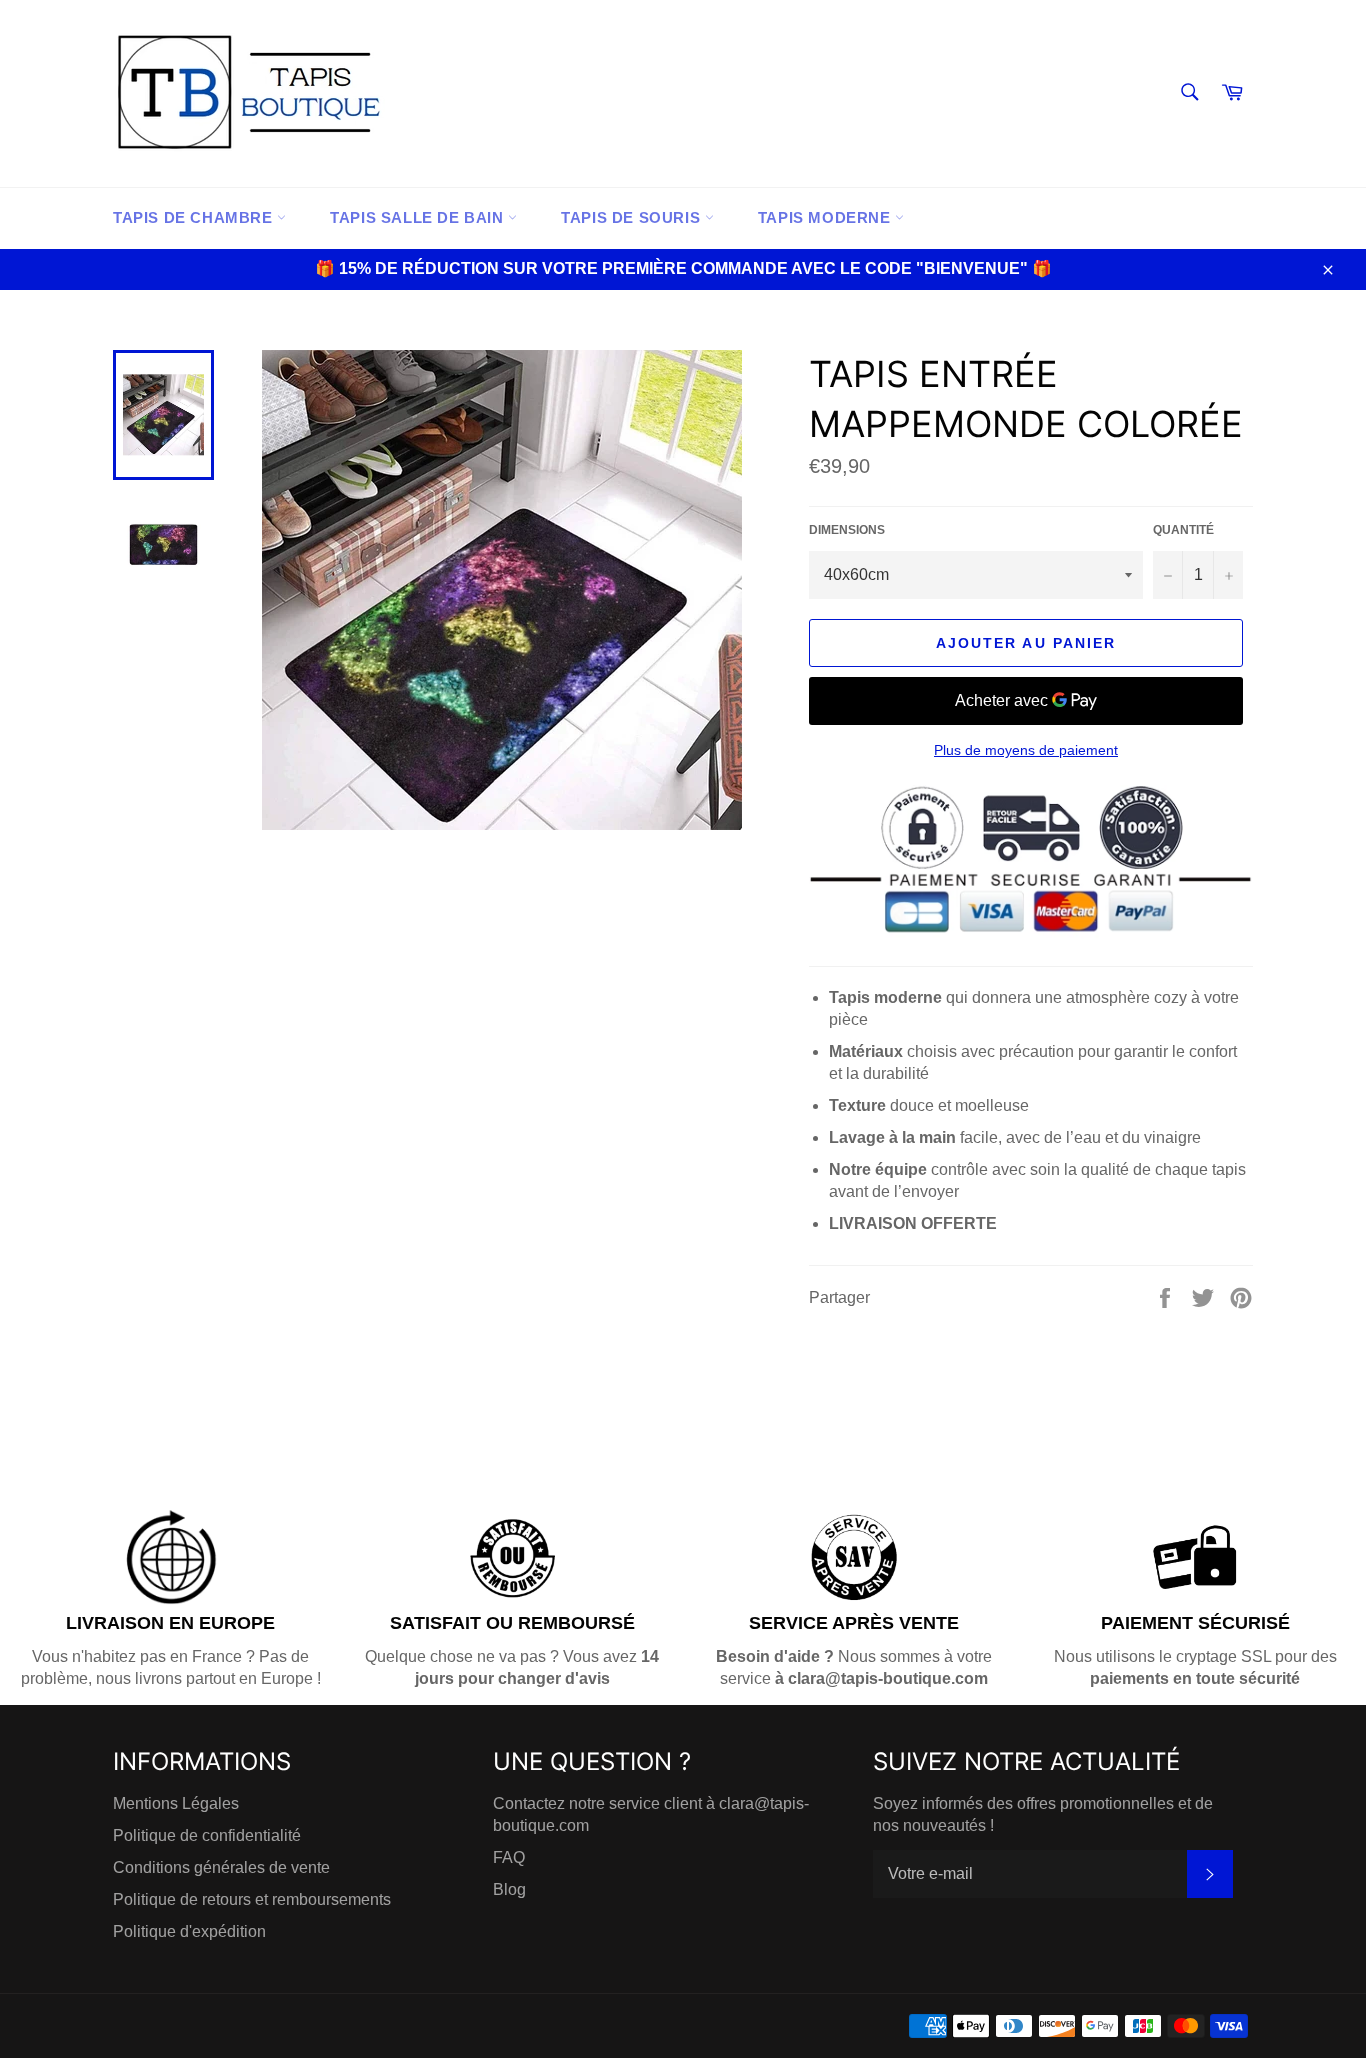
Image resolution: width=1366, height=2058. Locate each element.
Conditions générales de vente (221, 1867)
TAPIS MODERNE (826, 217)
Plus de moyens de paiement (1026, 750)
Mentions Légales (176, 1803)
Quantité (1183, 530)
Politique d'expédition (189, 1931)
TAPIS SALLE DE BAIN (419, 217)
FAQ (509, 1857)
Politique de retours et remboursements (252, 1899)
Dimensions (847, 530)
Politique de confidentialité (207, 1835)
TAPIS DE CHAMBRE (195, 217)
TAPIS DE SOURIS (633, 217)
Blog (509, 1889)
